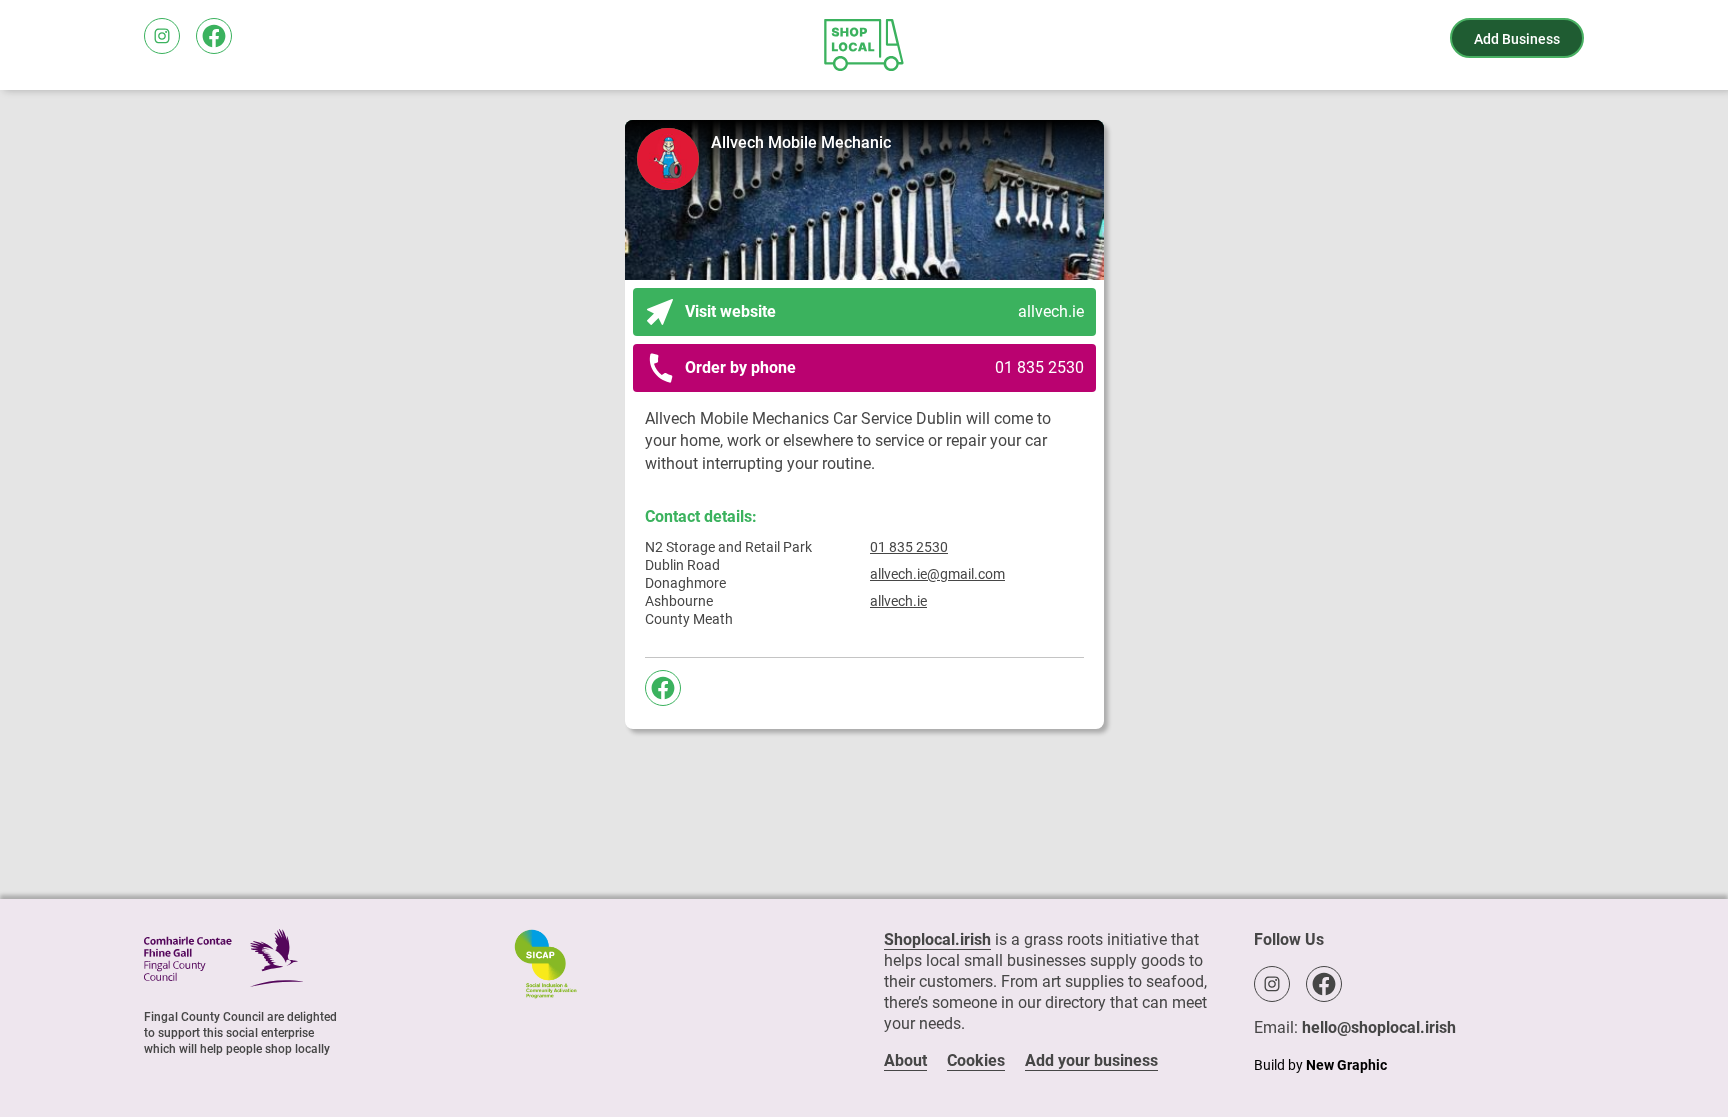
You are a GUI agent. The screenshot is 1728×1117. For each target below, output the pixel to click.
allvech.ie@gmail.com (937, 574)
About (905, 1060)
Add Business (1517, 39)
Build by (1320, 1065)
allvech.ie (898, 601)
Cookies (976, 1060)
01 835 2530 (909, 547)
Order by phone (884, 367)
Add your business (1091, 1060)
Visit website (884, 311)
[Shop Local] (864, 45)
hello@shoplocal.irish (1379, 1027)
